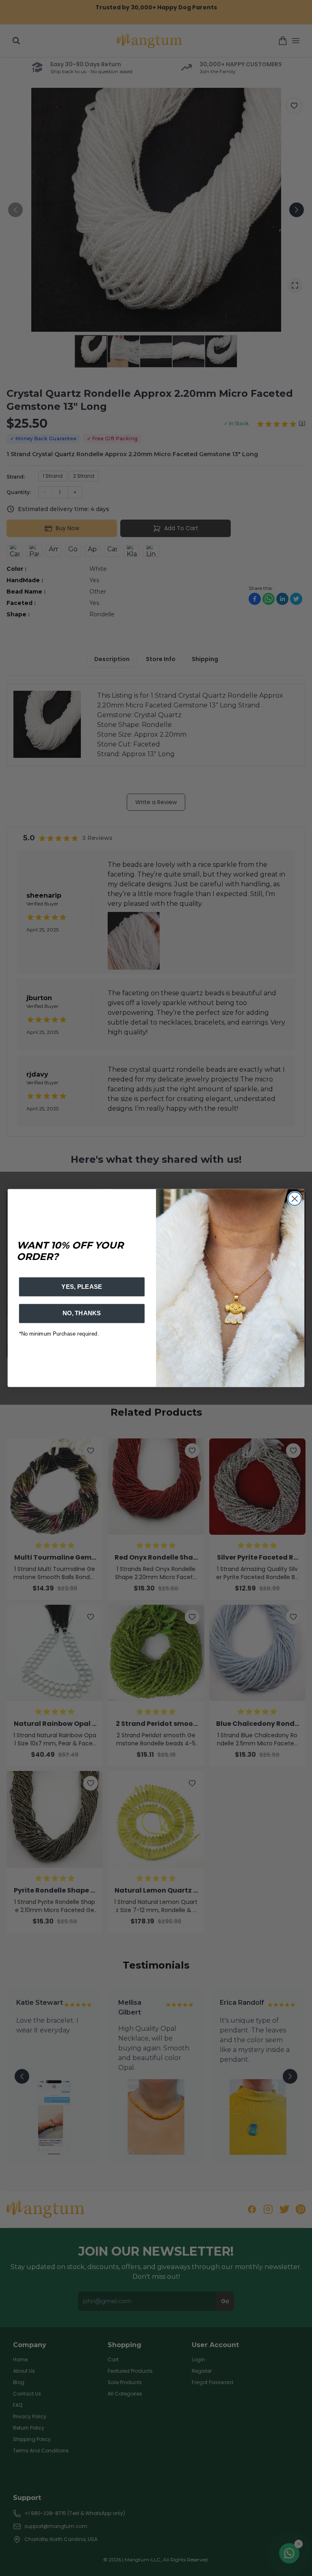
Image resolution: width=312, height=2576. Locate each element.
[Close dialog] (295, 1199)
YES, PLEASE (82, 1287)
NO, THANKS (82, 1313)
